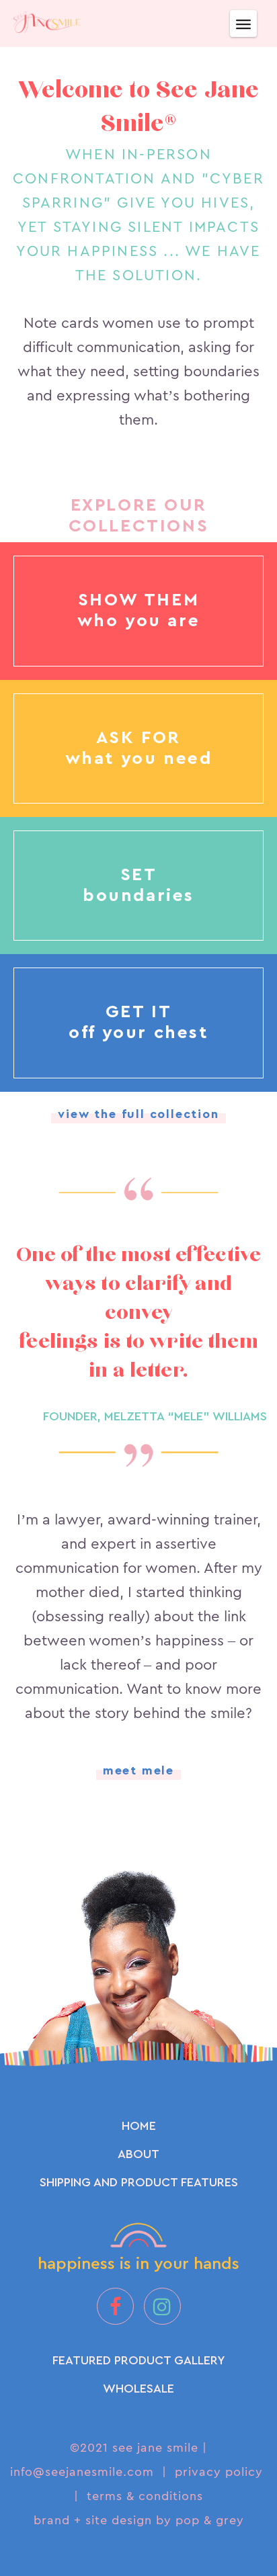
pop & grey (210, 2520)
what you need (139, 759)
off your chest (138, 1033)
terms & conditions (145, 2496)
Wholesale (138, 2389)
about (138, 2154)
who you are (139, 621)
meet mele (138, 1770)
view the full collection (138, 1114)
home (139, 2126)
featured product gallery (139, 2360)
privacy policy (219, 2472)
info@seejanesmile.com (82, 2472)
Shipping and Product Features (139, 2182)
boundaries (138, 896)
